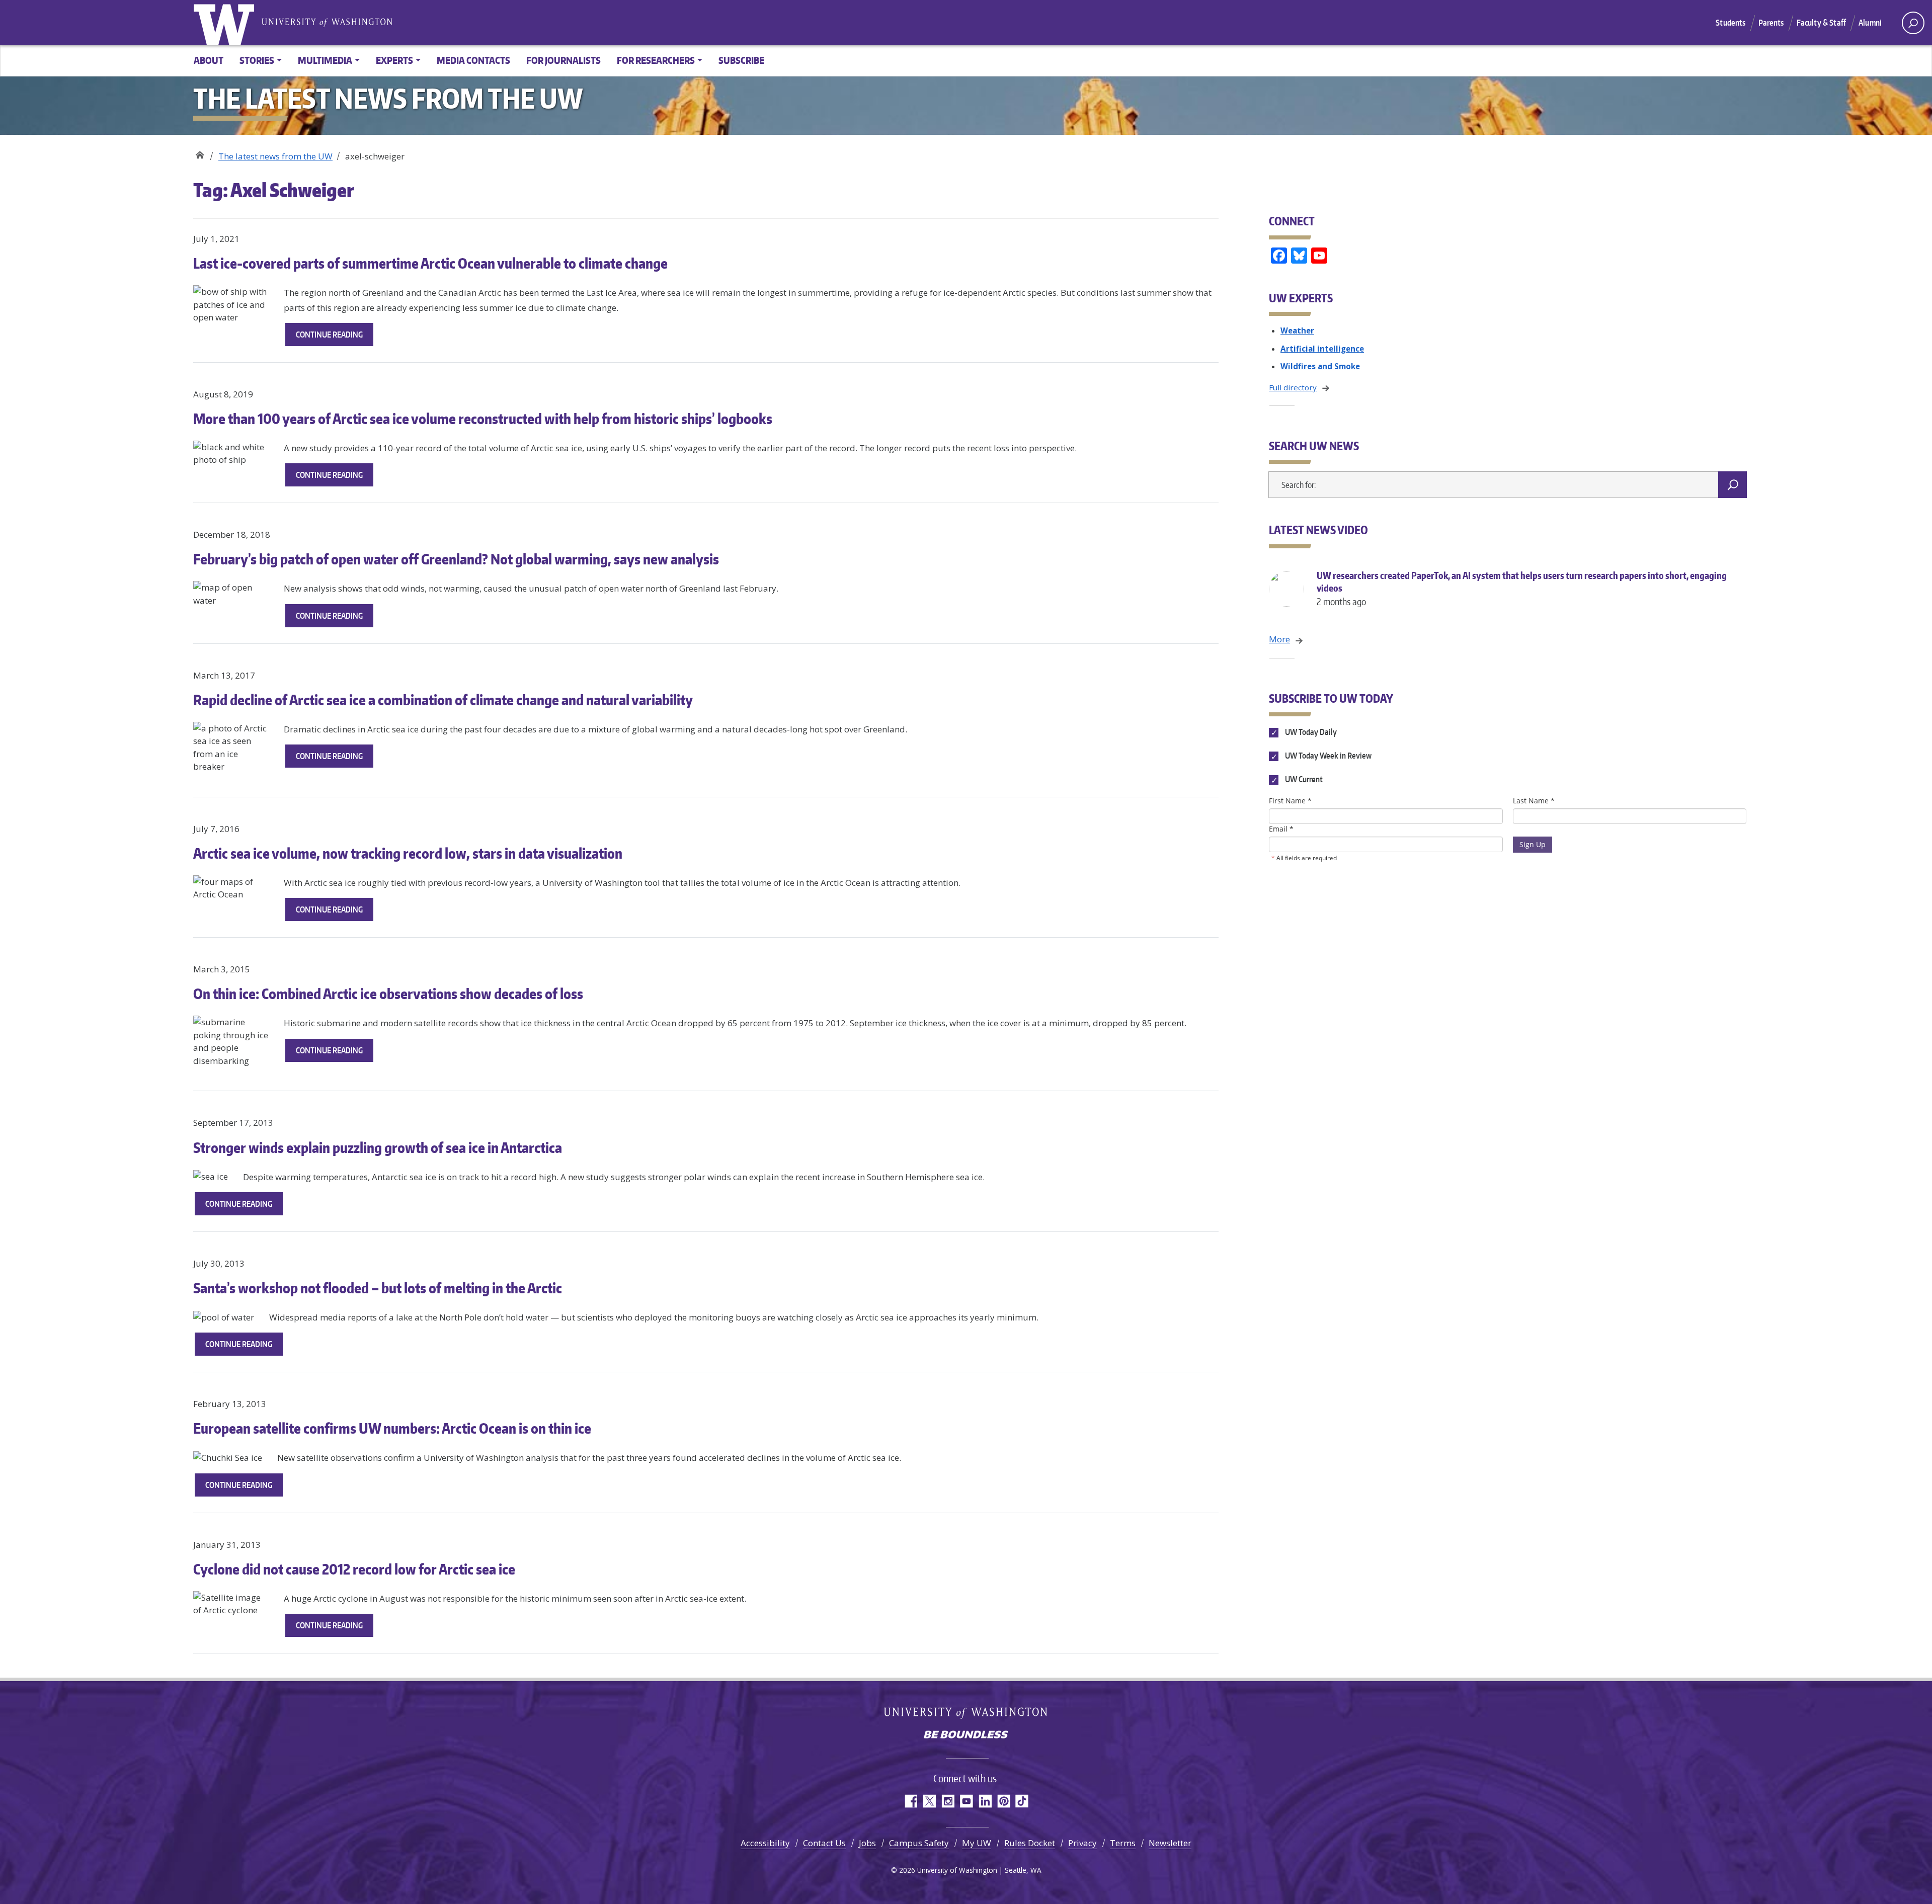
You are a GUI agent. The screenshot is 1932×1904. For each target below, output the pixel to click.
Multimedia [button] (325, 60)
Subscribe (741, 60)
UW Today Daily (1310, 732)
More (1279, 639)
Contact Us (824, 1843)
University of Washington (226, 23)
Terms (1123, 1843)
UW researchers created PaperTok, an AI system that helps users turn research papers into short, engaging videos (1522, 588)
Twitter (929, 1801)
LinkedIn (985, 1801)
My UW (977, 1843)
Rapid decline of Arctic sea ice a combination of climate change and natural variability (443, 700)
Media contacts (473, 60)
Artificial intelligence (1322, 349)
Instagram (948, 1801)
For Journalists (563, 60)
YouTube (966, 1801)
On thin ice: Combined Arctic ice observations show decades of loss (388, 994)
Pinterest (1003, 1801)
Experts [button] (394, 60)
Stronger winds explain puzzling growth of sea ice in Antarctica (378, 1147)
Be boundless (966, 1735)
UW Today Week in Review (1327, 756)
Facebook (910, 1801)
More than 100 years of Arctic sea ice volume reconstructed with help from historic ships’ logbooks (483, 419)
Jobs (867, 1843)
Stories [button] (257, 60)
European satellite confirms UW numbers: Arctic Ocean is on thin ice (392, 1428)
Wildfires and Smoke (1320, 366)
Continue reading (335, 338)
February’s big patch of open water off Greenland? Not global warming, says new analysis (456, 559)
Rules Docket (1030, 1843)
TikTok (1022, 1801)
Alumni (1870, 23)
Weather (1297, 330)
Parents (1771, 23)
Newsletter (1170, 1843)
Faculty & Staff (1821, 23)
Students (1730, 23)
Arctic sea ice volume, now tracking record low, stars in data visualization (408, 853)
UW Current (1303, 780)
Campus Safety (919, 1843)
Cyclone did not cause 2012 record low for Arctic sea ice (354, 1569)
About (209, 60)
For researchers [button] (656, 60)
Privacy (1082, 1843)
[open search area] (1913, 23)
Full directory (1293, 387)
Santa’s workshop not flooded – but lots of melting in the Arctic (378, 1288)
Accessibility (765, 1843)
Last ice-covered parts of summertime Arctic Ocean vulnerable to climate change (430, 263)
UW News (199, 153)
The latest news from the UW (275, 156)
